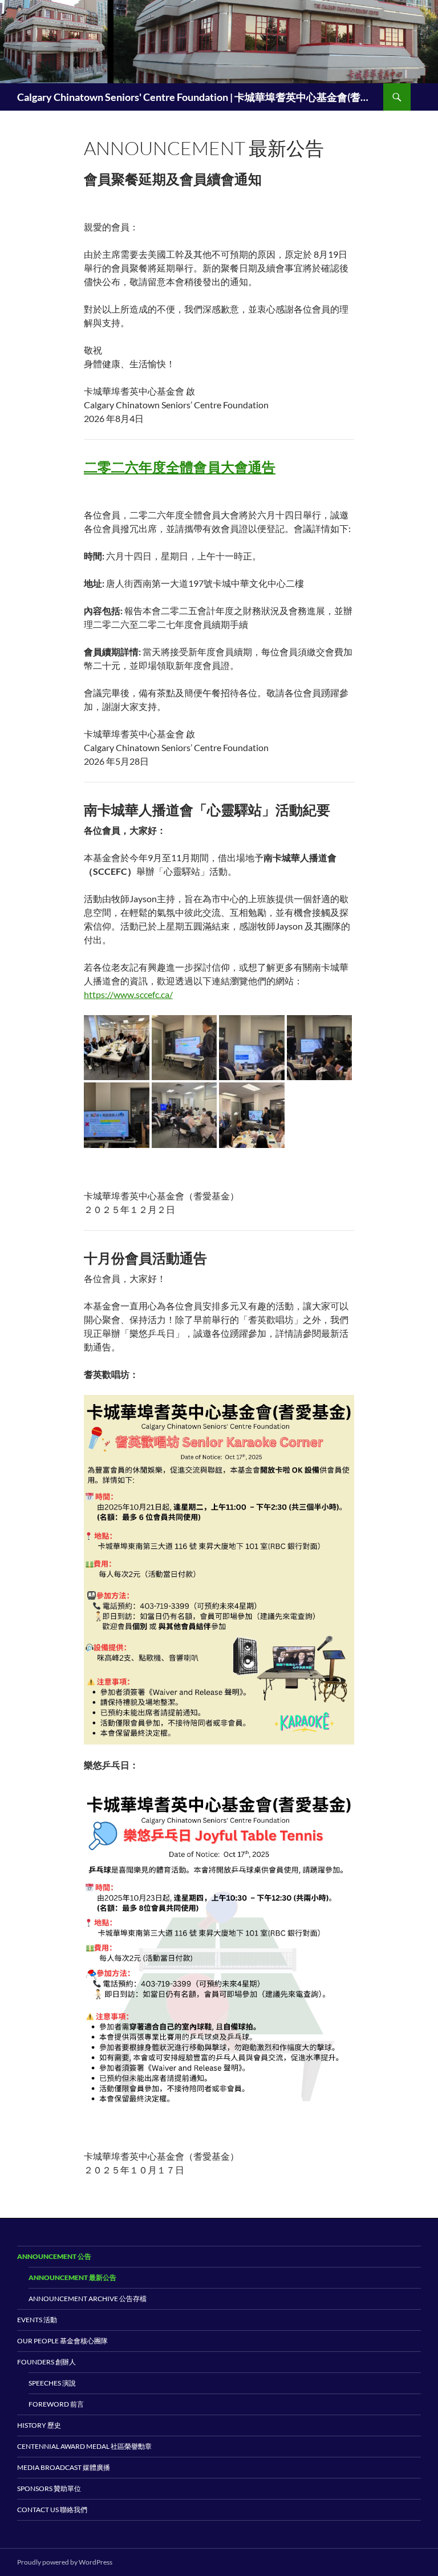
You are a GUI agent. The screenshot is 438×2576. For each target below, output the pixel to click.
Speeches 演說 (52, 2383)
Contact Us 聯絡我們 (52, 2510)
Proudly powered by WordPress (65, 2562)
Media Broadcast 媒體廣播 (64, 2467)
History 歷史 (39, 2425)
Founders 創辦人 (46, 2362)
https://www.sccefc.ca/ (128, 994)
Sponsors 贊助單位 (49, 2488)
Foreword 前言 (56, 2404)
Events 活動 (37, 2320)
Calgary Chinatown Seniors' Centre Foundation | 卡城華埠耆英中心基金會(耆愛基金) (194, 97)
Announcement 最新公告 (72, 2277)
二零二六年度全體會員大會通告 (180, 467)
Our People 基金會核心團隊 (62, 2341)
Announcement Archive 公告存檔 (88, 2299)
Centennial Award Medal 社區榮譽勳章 (84, 2446)
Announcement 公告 (54, 2256)
